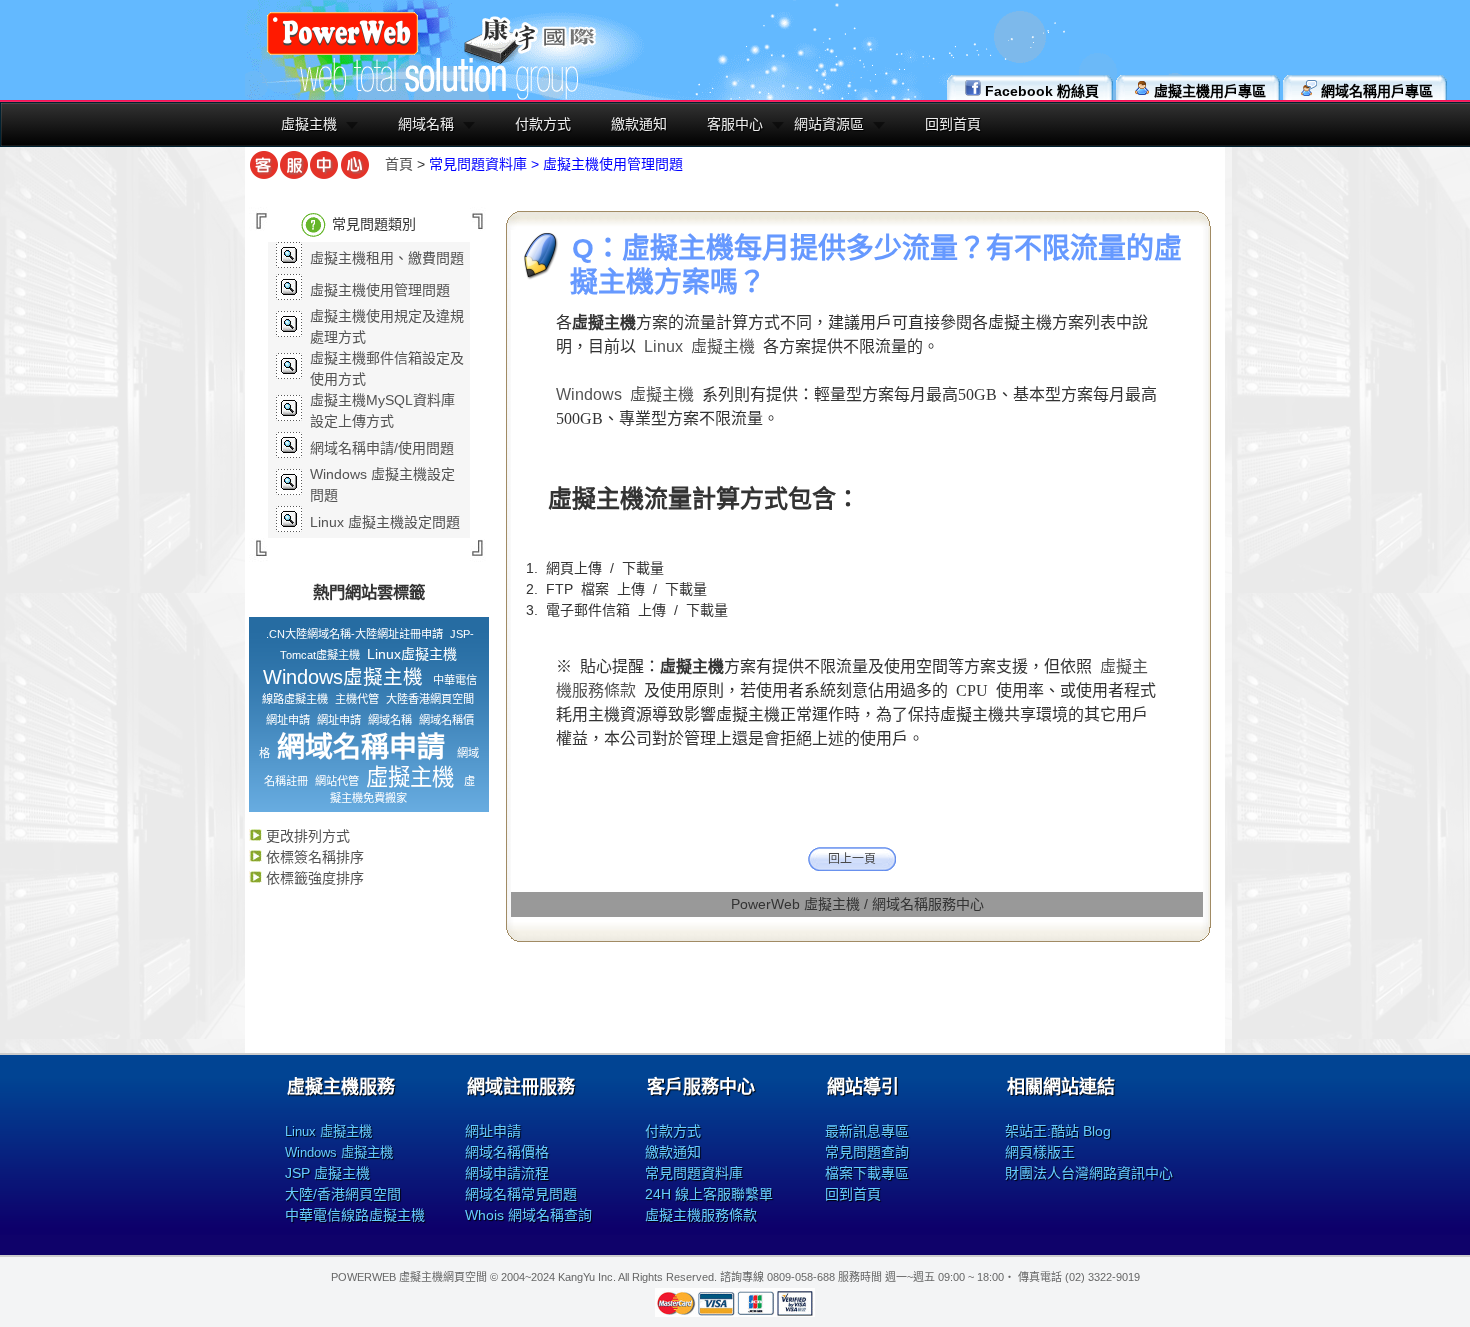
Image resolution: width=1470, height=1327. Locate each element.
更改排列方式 (306, 836)
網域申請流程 (507, 1173)
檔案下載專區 (867, 1173)
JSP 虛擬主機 (327, 1173)
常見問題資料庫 (694, 1173)
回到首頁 (953, 124)
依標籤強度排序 (313, 878)
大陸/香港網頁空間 (343, 1194)
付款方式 (543, 124)
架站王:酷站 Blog (1058, 1131)
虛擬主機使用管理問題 (380, 290)
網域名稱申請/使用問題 (382, 448)
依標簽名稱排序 (313, 857)
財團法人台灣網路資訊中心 (1089, 1173)
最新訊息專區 (867, 1131)
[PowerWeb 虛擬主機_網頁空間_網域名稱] (342, 52)
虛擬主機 (309, 124)
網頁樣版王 (1040, 1152)
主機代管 (357, 699)
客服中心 (735, 124)
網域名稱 (426, 124)
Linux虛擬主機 (412, 654)
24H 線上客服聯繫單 (709, 1194)
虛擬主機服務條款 (701, 1215)
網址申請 (288, 720)
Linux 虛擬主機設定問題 (385, 522)
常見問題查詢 (867, 1152)
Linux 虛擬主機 (699, 346)
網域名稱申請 (361, 747)
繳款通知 (639, 124)
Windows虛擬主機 (343, 677)
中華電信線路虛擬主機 (355, 1215)
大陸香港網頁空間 (430, 699)
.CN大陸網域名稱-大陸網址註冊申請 (354, 634)
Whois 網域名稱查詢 (528, 1215)
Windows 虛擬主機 (625, 394)
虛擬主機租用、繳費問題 (387, 258)
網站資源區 (829, 124)
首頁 (399, 164)
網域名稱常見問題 (521, 1194)
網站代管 (337, 781)
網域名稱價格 (507, 1152)
